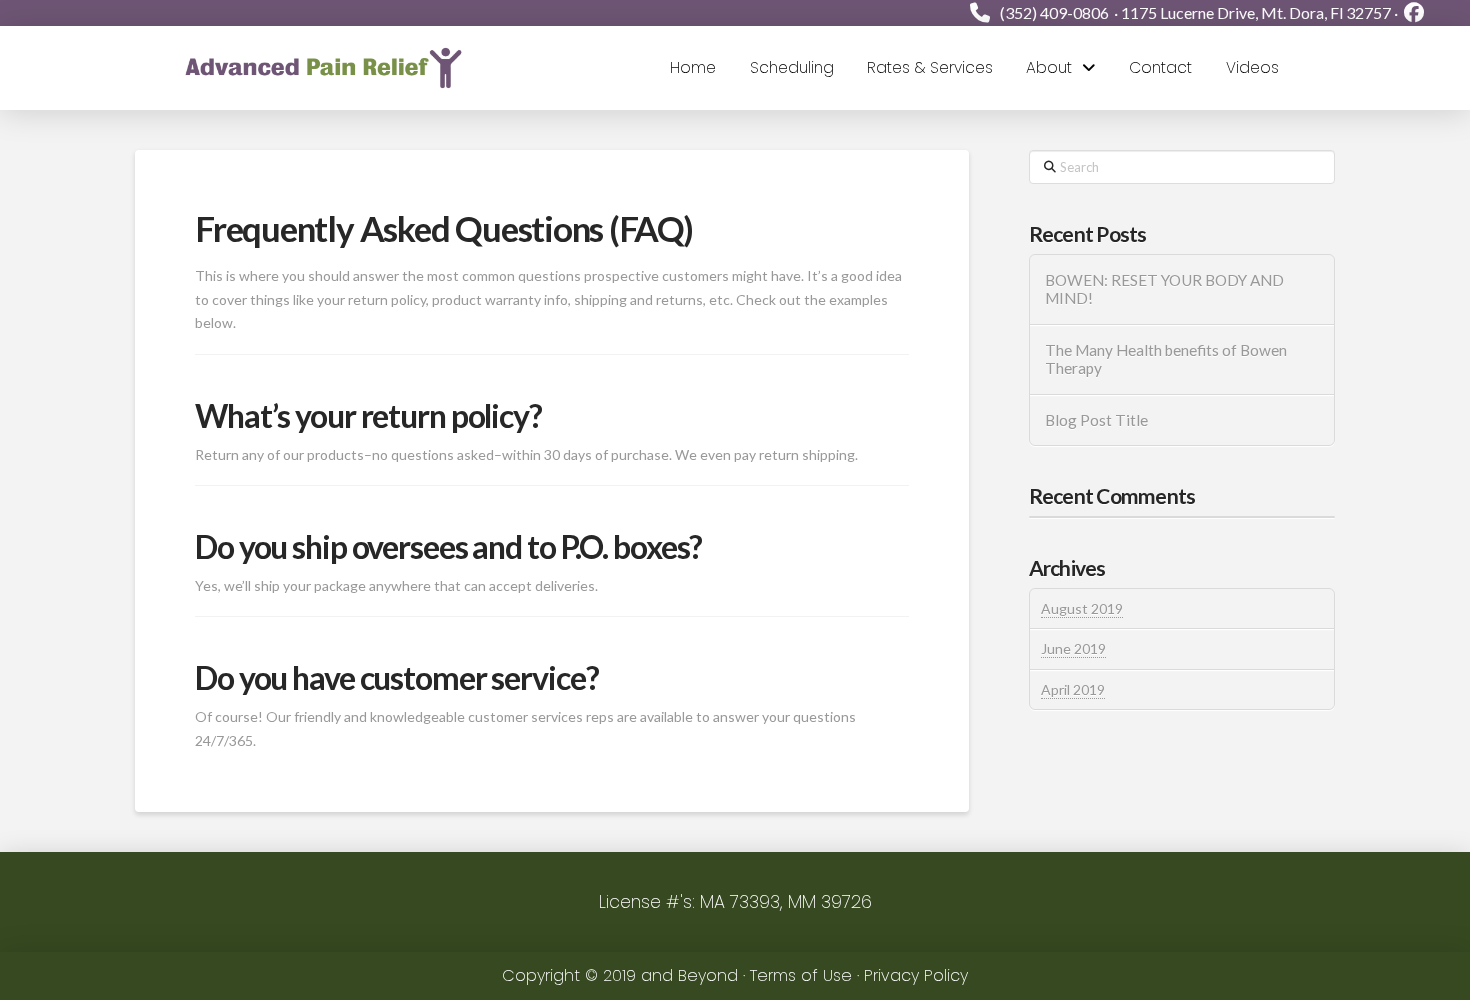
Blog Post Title (1096, 420)
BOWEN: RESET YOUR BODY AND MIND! (1164, 289)
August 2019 (1082, 608)
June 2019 (1073, 648)
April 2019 (1073, 689)
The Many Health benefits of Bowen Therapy (1166, 359)
